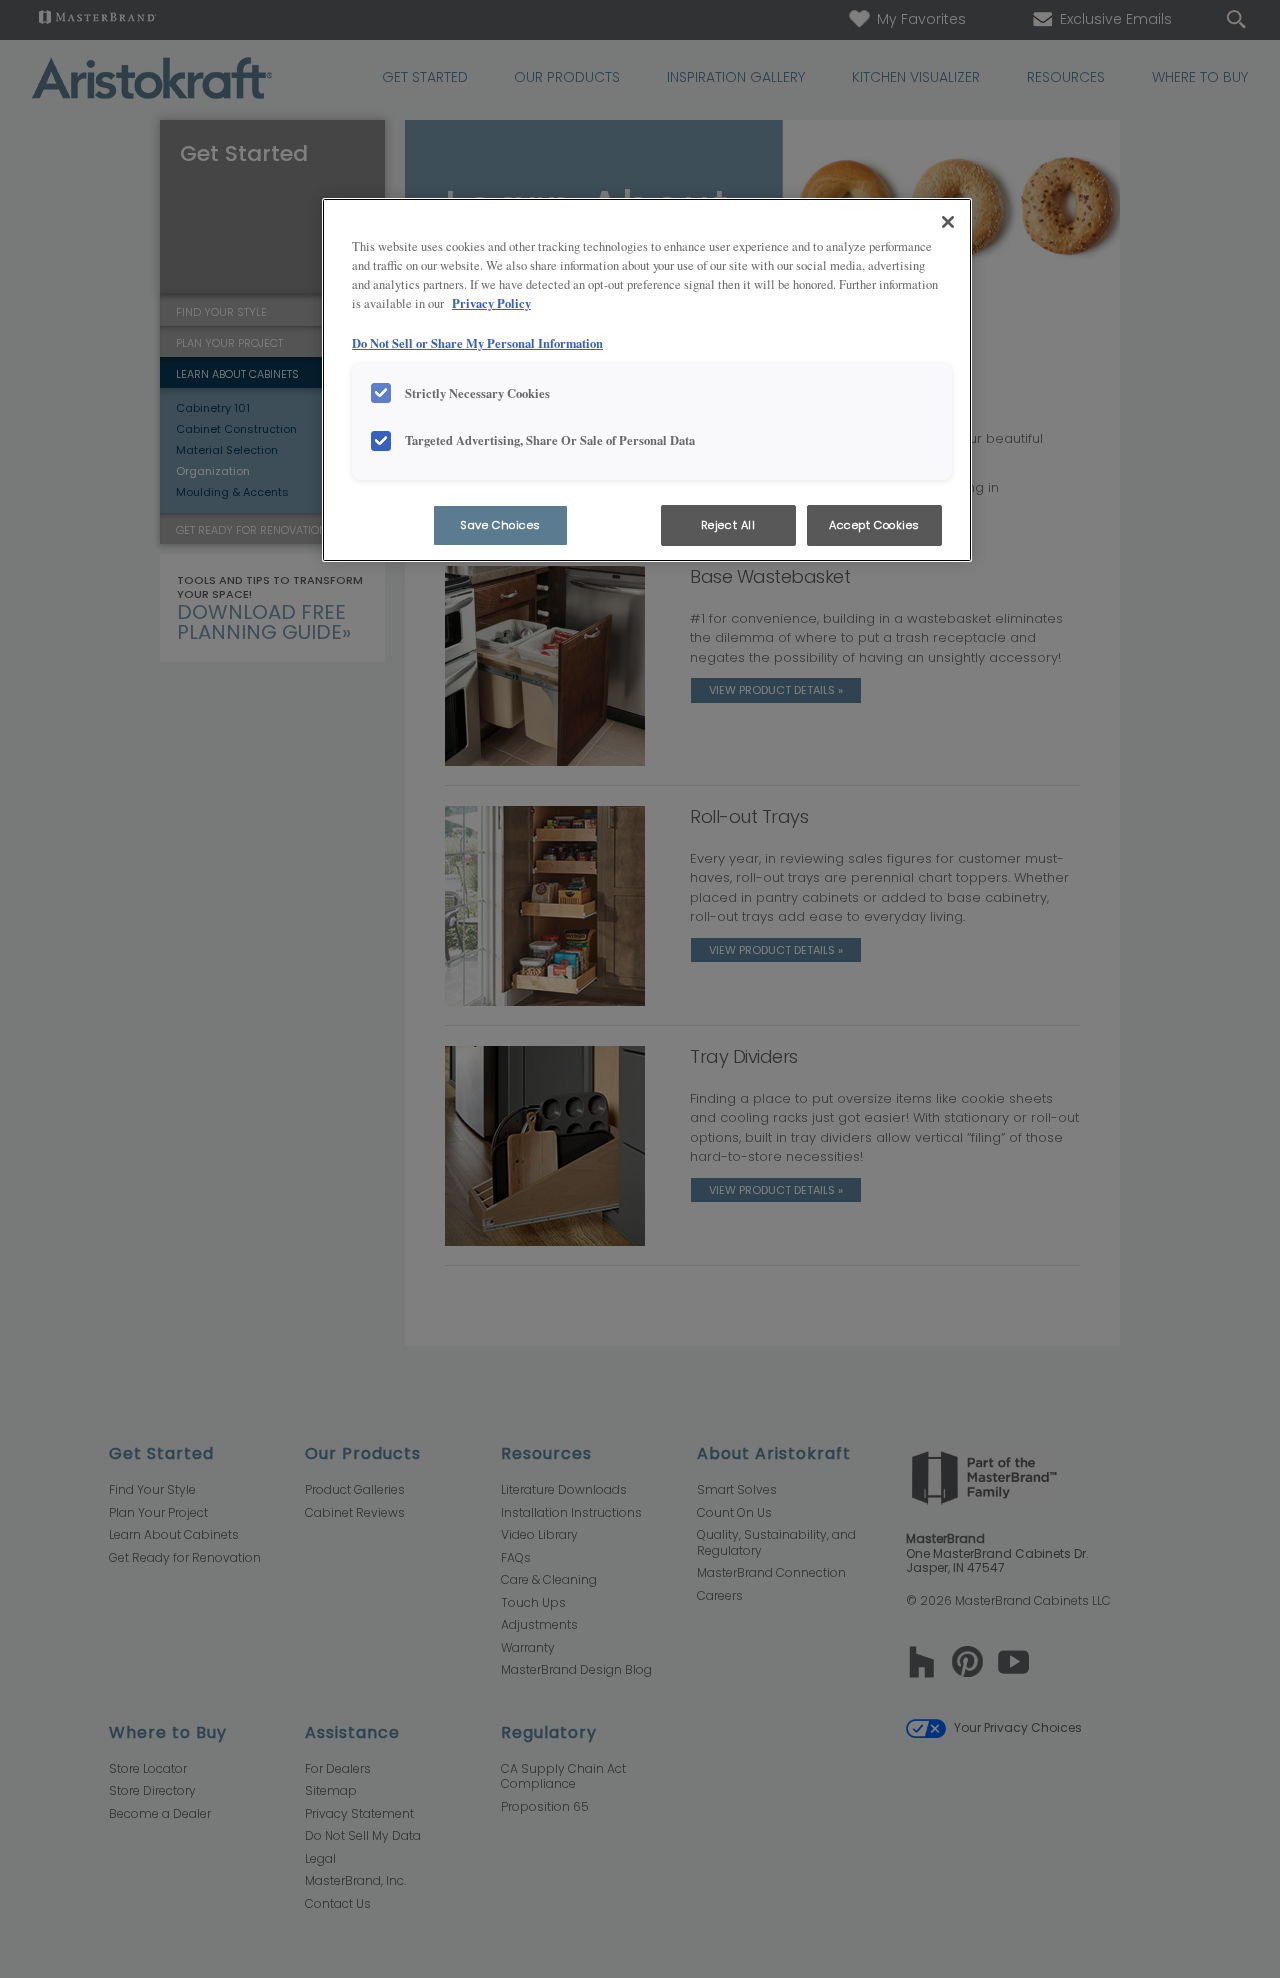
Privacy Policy (491, 303)
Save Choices (500, 525)
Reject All (728, 525)
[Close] (948, 222)
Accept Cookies (874, 525)
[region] (647, 380)
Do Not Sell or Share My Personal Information (477, 343)
